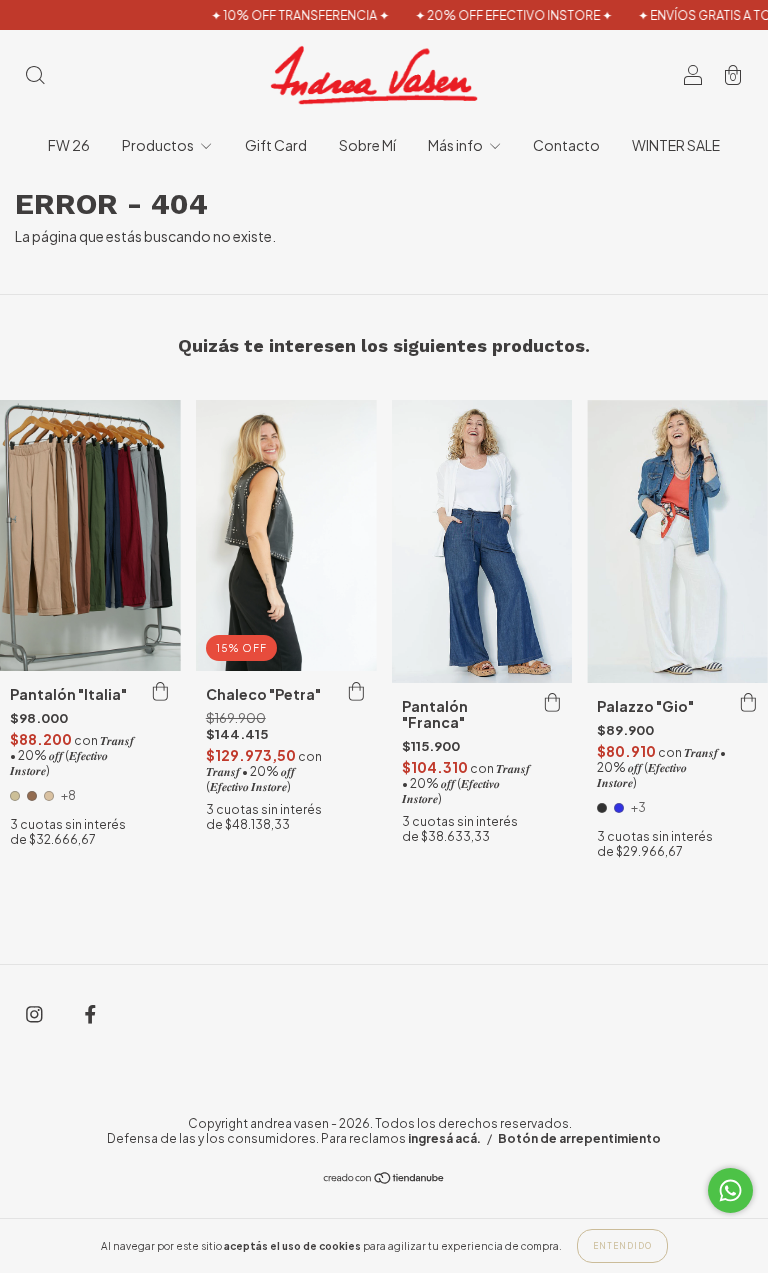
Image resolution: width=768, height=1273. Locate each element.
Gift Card (276, 145)
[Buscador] (35, 76)
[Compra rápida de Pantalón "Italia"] (161, 691)
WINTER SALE (676, 145)
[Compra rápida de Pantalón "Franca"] (552, 703)
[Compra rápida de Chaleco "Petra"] (357, 691)
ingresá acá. (444, 1138)
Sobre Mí (367, 145)
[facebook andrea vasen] (90, 1014)
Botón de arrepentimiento (579, 1138)
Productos (159, 145)
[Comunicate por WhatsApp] (730, 1190)
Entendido (622, 1246)
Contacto (566, 145)
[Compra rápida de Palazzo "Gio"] (748, 703)
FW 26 (69, 145)
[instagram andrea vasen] (35, 1014)
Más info (456, 145)
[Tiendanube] (384, 1179)
